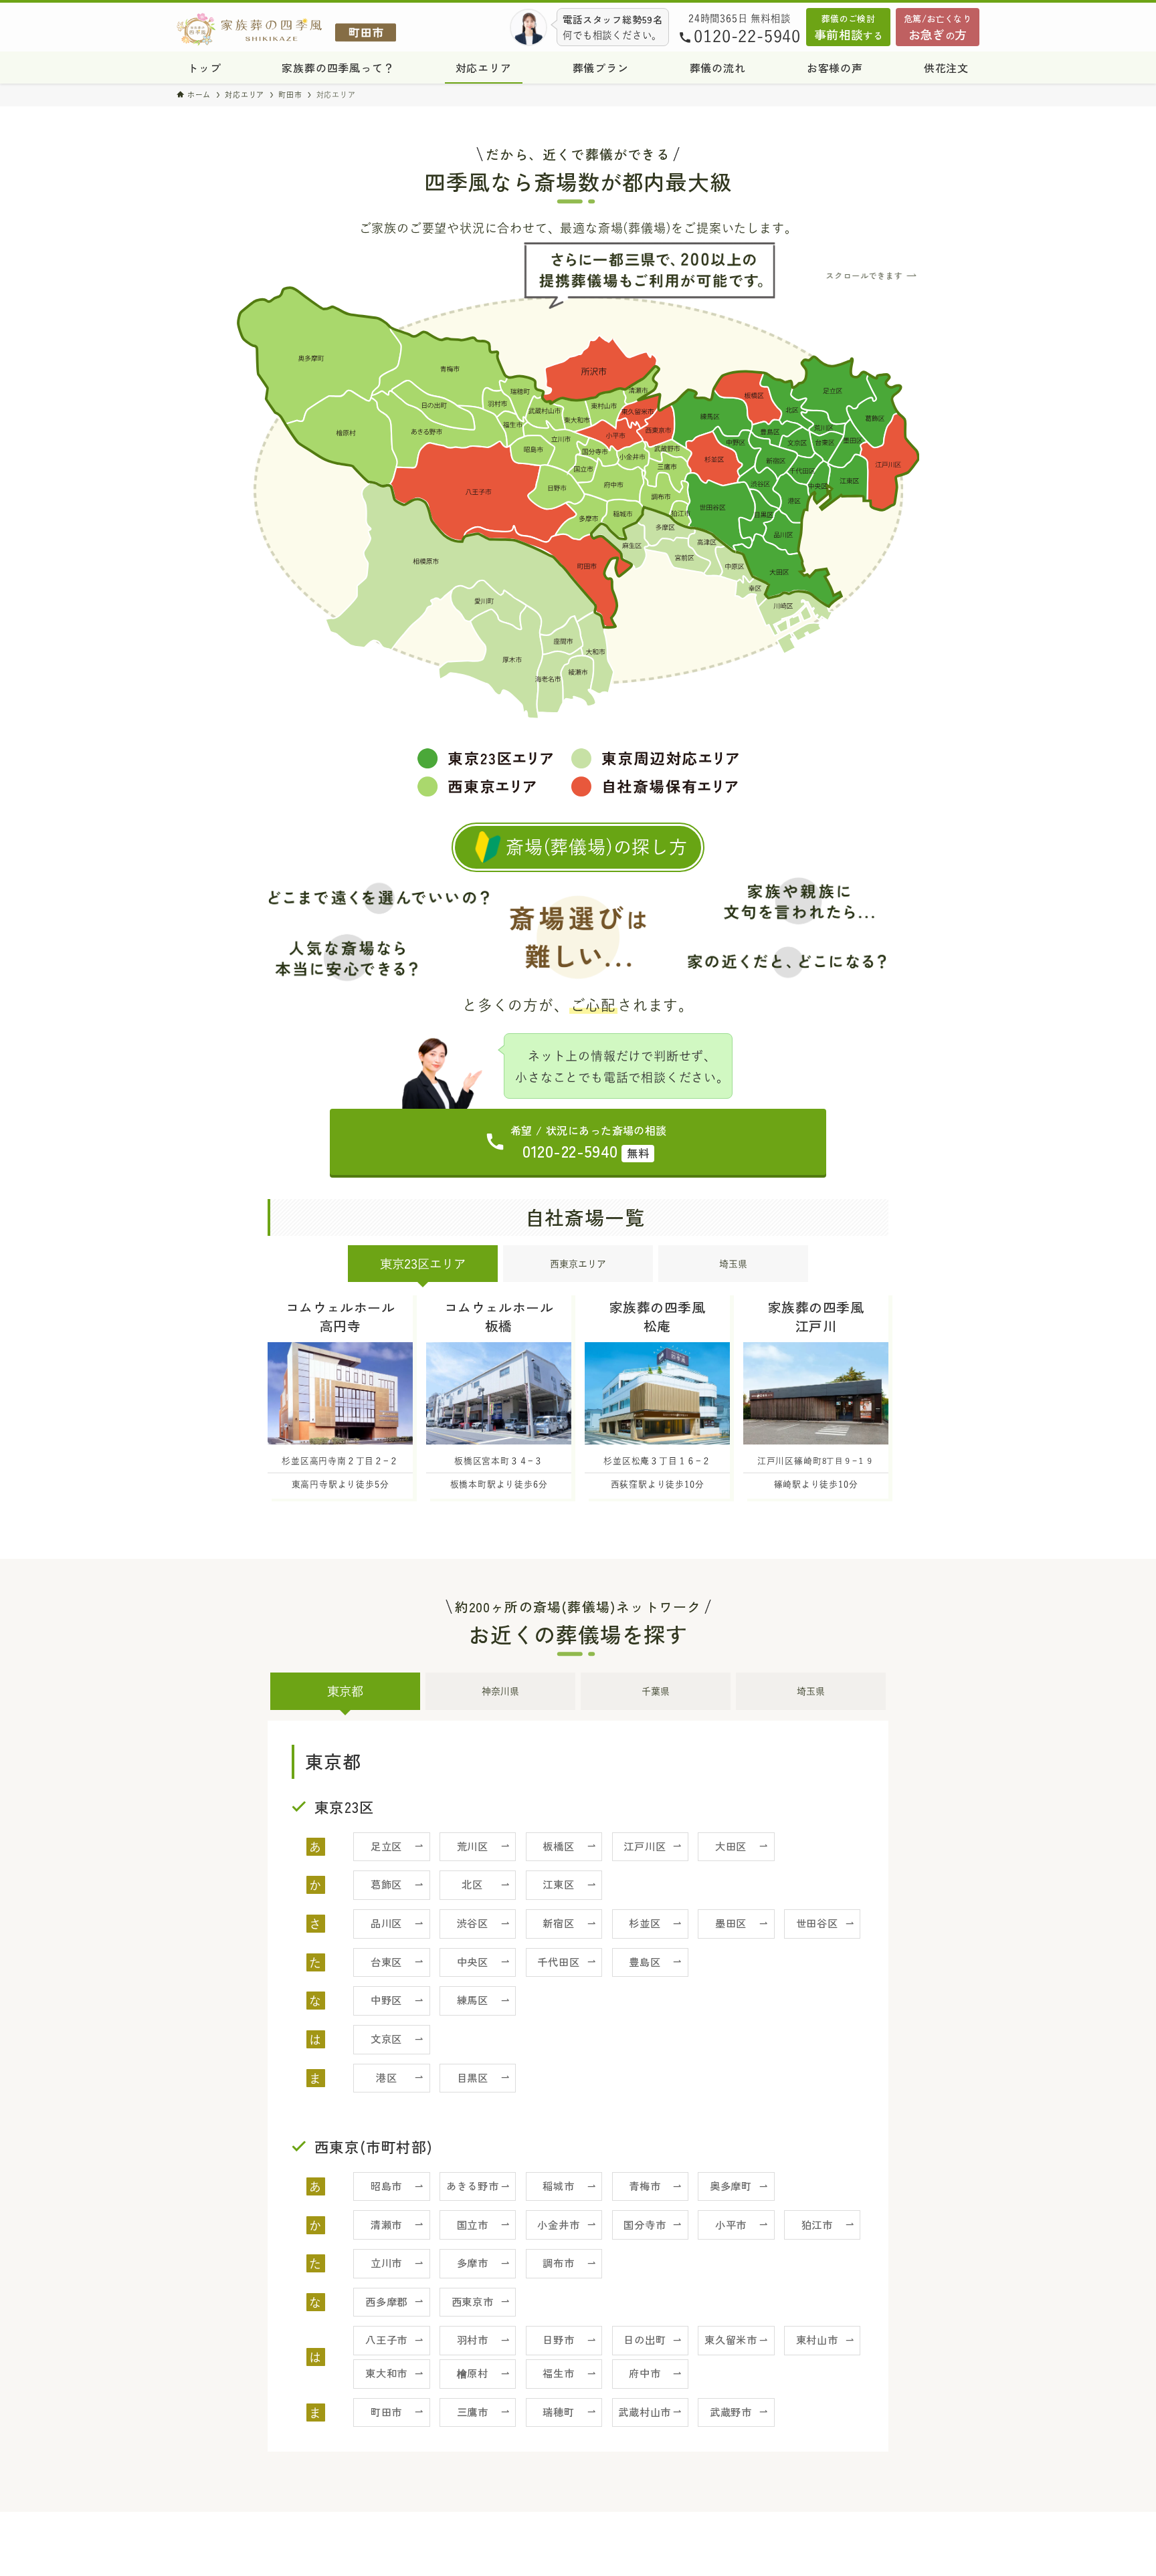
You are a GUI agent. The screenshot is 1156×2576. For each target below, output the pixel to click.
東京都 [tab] (345, 1691)
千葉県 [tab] (656, 1691)
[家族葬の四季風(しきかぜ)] (286, 29)
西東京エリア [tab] (578, 1264)
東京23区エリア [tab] (423, 1264)
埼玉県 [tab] (733, 1264)
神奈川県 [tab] (500, 1691)
